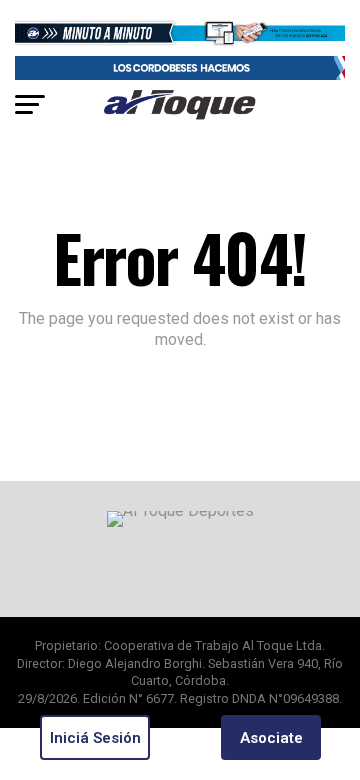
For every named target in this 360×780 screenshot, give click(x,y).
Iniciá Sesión (95, 738)
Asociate (271, 738)
